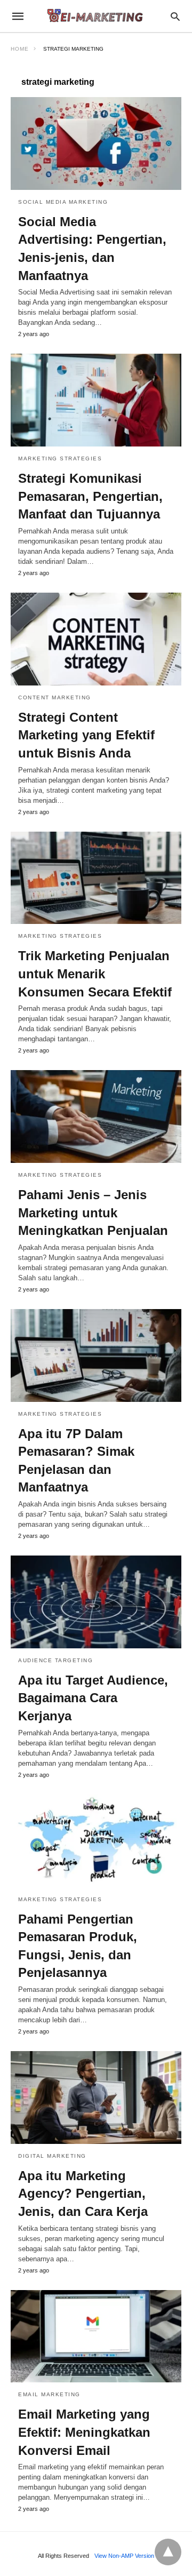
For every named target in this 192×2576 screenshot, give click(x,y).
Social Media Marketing (63, 202)
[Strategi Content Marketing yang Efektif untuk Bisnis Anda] (96, 639)
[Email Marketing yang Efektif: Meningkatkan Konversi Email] (96, 2336)
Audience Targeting (55, 1660)
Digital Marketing (52, 2156)
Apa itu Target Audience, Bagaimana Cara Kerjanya (93, 1698)
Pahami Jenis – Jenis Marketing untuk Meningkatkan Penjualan (93, 1213)
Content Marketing (55, 697)
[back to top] (168, 2552)
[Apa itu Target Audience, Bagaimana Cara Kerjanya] (96, 1602)
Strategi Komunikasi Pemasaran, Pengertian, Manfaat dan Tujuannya (90, 496)
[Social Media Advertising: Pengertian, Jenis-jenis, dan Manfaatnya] (96, 143)
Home (20, 49)
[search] (175, 16)
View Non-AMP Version (124, 2556)
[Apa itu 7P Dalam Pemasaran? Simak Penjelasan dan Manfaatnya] (96, 1355)
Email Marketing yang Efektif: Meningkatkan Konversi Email (84, 2432)
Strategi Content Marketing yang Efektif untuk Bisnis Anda (86, 735)
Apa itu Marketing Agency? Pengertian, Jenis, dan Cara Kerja (83, 2194)
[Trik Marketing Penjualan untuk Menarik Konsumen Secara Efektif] (96, 878)
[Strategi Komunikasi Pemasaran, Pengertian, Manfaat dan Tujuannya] (96, 400)
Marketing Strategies (60, 458)
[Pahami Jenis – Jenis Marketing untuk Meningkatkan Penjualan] (96, 1116)
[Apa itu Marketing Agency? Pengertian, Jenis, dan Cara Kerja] (96, 2098)
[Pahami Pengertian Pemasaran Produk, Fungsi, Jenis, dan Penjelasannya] (96, 1841)
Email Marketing (49, 2394)
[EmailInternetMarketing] (95, 16)
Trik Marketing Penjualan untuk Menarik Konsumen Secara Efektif (95, 974)
